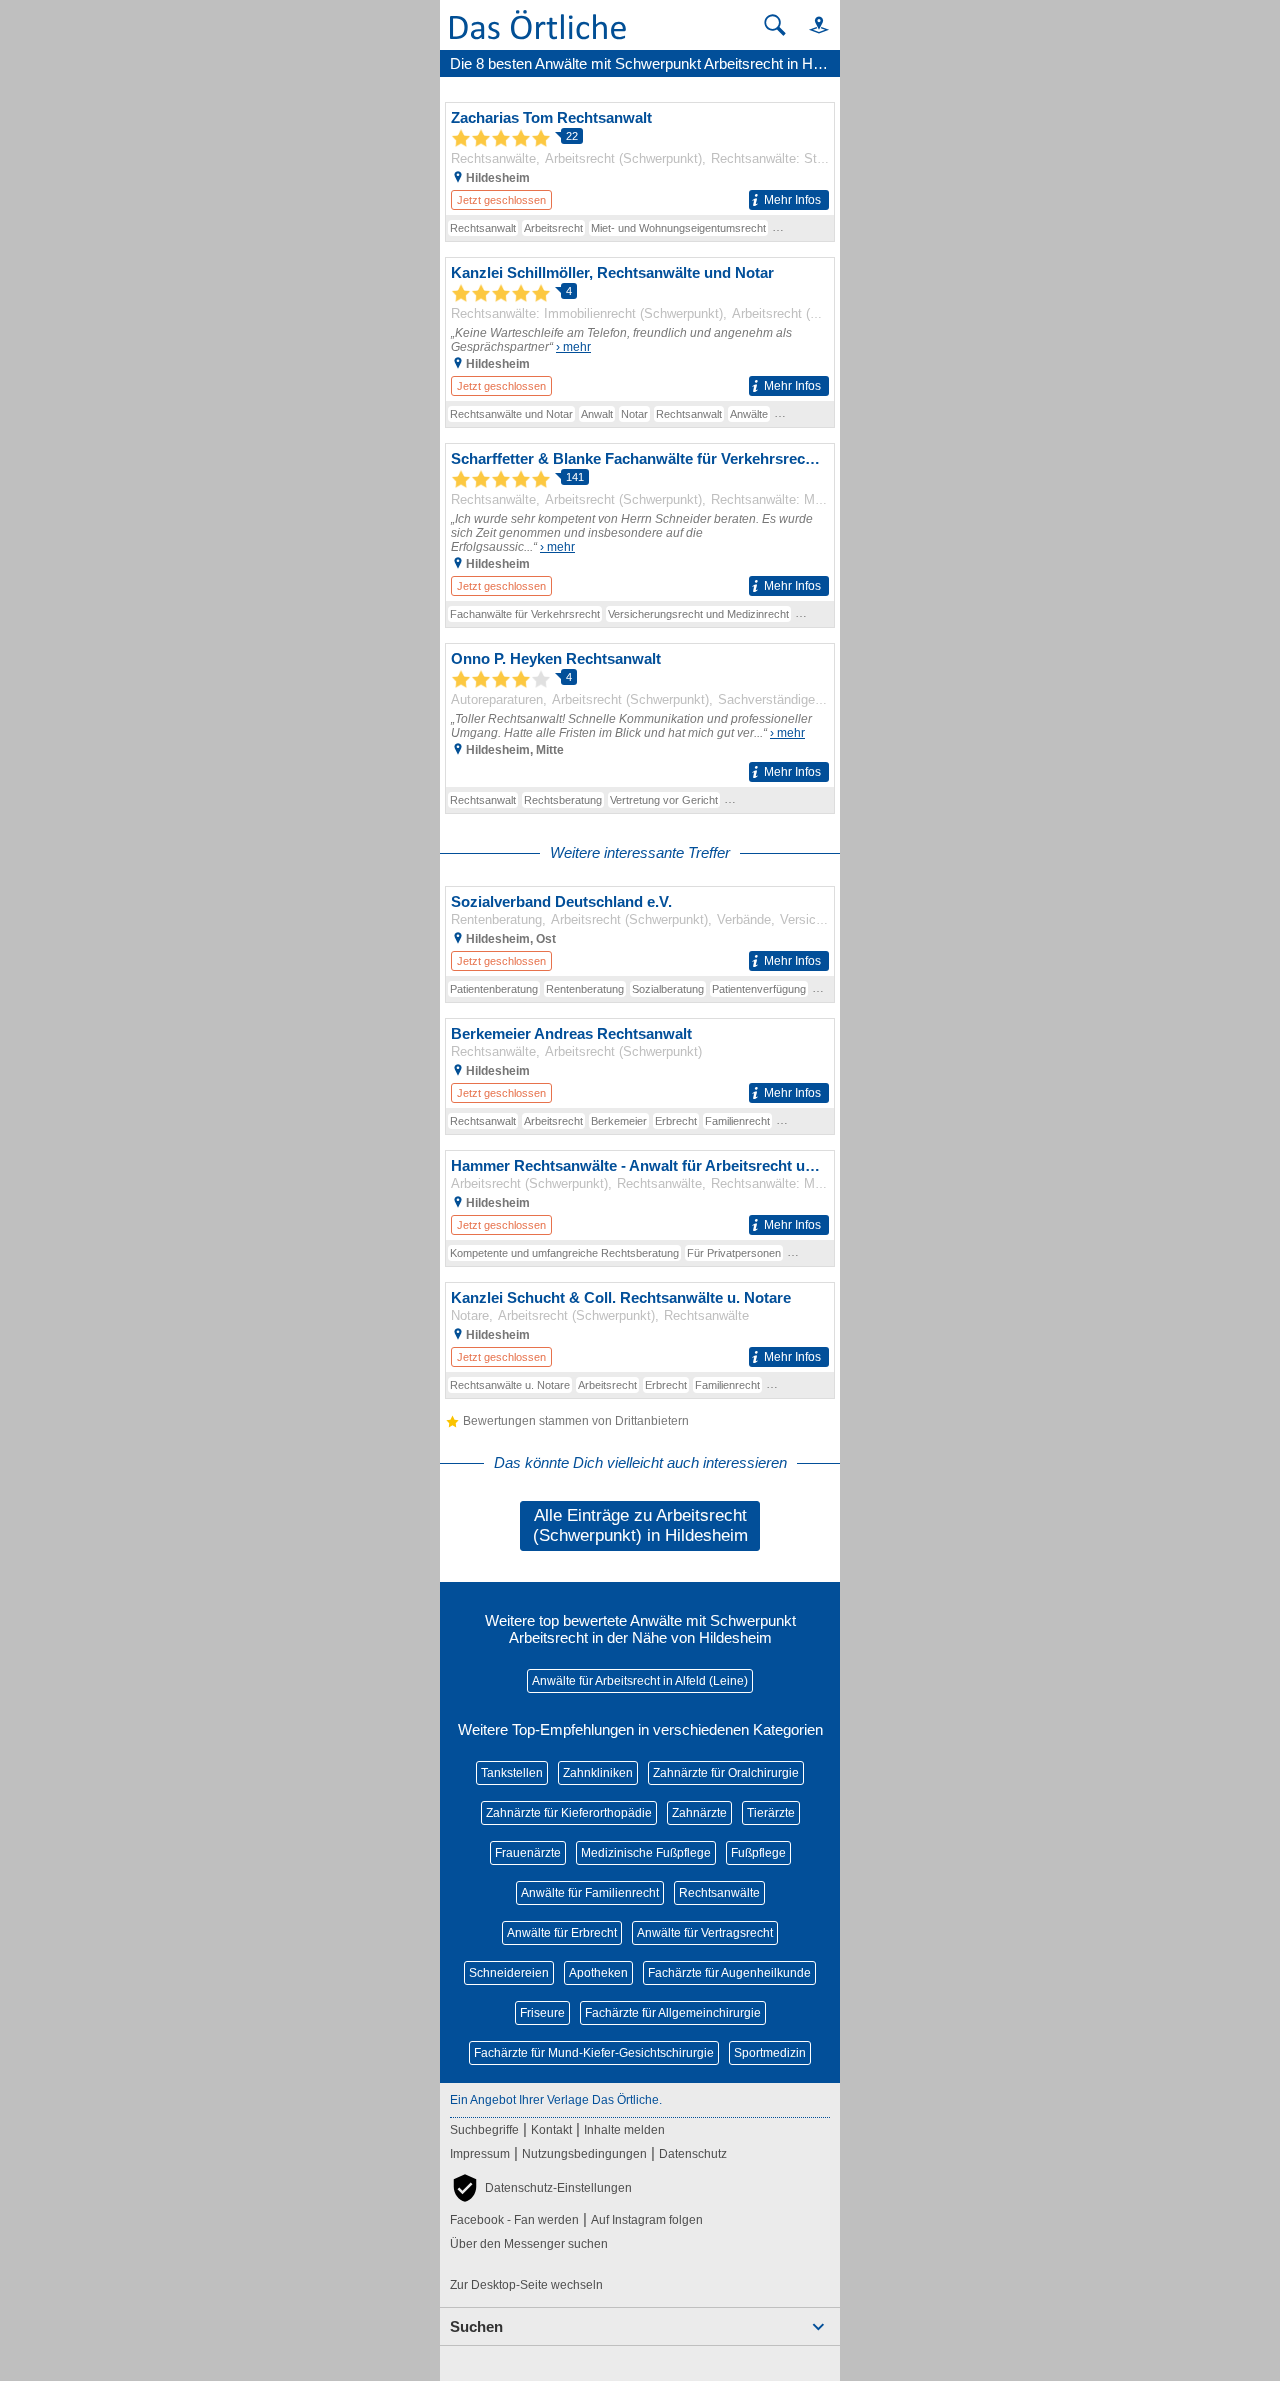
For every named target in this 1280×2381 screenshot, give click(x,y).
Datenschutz (693, 2154)
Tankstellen (512, 1773)
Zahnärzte (699, 1813)
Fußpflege (758, 1853)
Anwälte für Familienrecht (590, 1893)
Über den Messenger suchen (529, 2244)
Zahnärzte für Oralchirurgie (726, 1773)
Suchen (476, 2326)
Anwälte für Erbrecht (562, 1933)
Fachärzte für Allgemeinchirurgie (673, 2013)
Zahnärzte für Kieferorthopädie (569, 1813)
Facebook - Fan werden (514, 2220)
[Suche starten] (775, 25)
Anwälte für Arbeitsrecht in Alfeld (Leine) (640, 1681)
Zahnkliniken (598, 1773)
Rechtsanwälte (719, 1893)
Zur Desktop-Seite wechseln (526, 2285)
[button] (810, 24)
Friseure (542, 2013)
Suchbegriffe (484, 2130)
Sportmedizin (770, 2053)
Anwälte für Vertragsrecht (705, 1933)
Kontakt (551, 2130)
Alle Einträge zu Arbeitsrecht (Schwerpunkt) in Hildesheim (640, 1525)
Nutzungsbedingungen (584, 2154)
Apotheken (598, 1973)
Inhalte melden (624, 2130)
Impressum (480, 2154)
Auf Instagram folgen (647, 2220)
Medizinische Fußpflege (646, 1853)
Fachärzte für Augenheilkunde (729, 1973)
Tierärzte (771, 1813)
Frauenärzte (528, 1853)
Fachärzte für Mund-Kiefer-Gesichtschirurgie (594, 2053)
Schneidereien (509, 1973)
